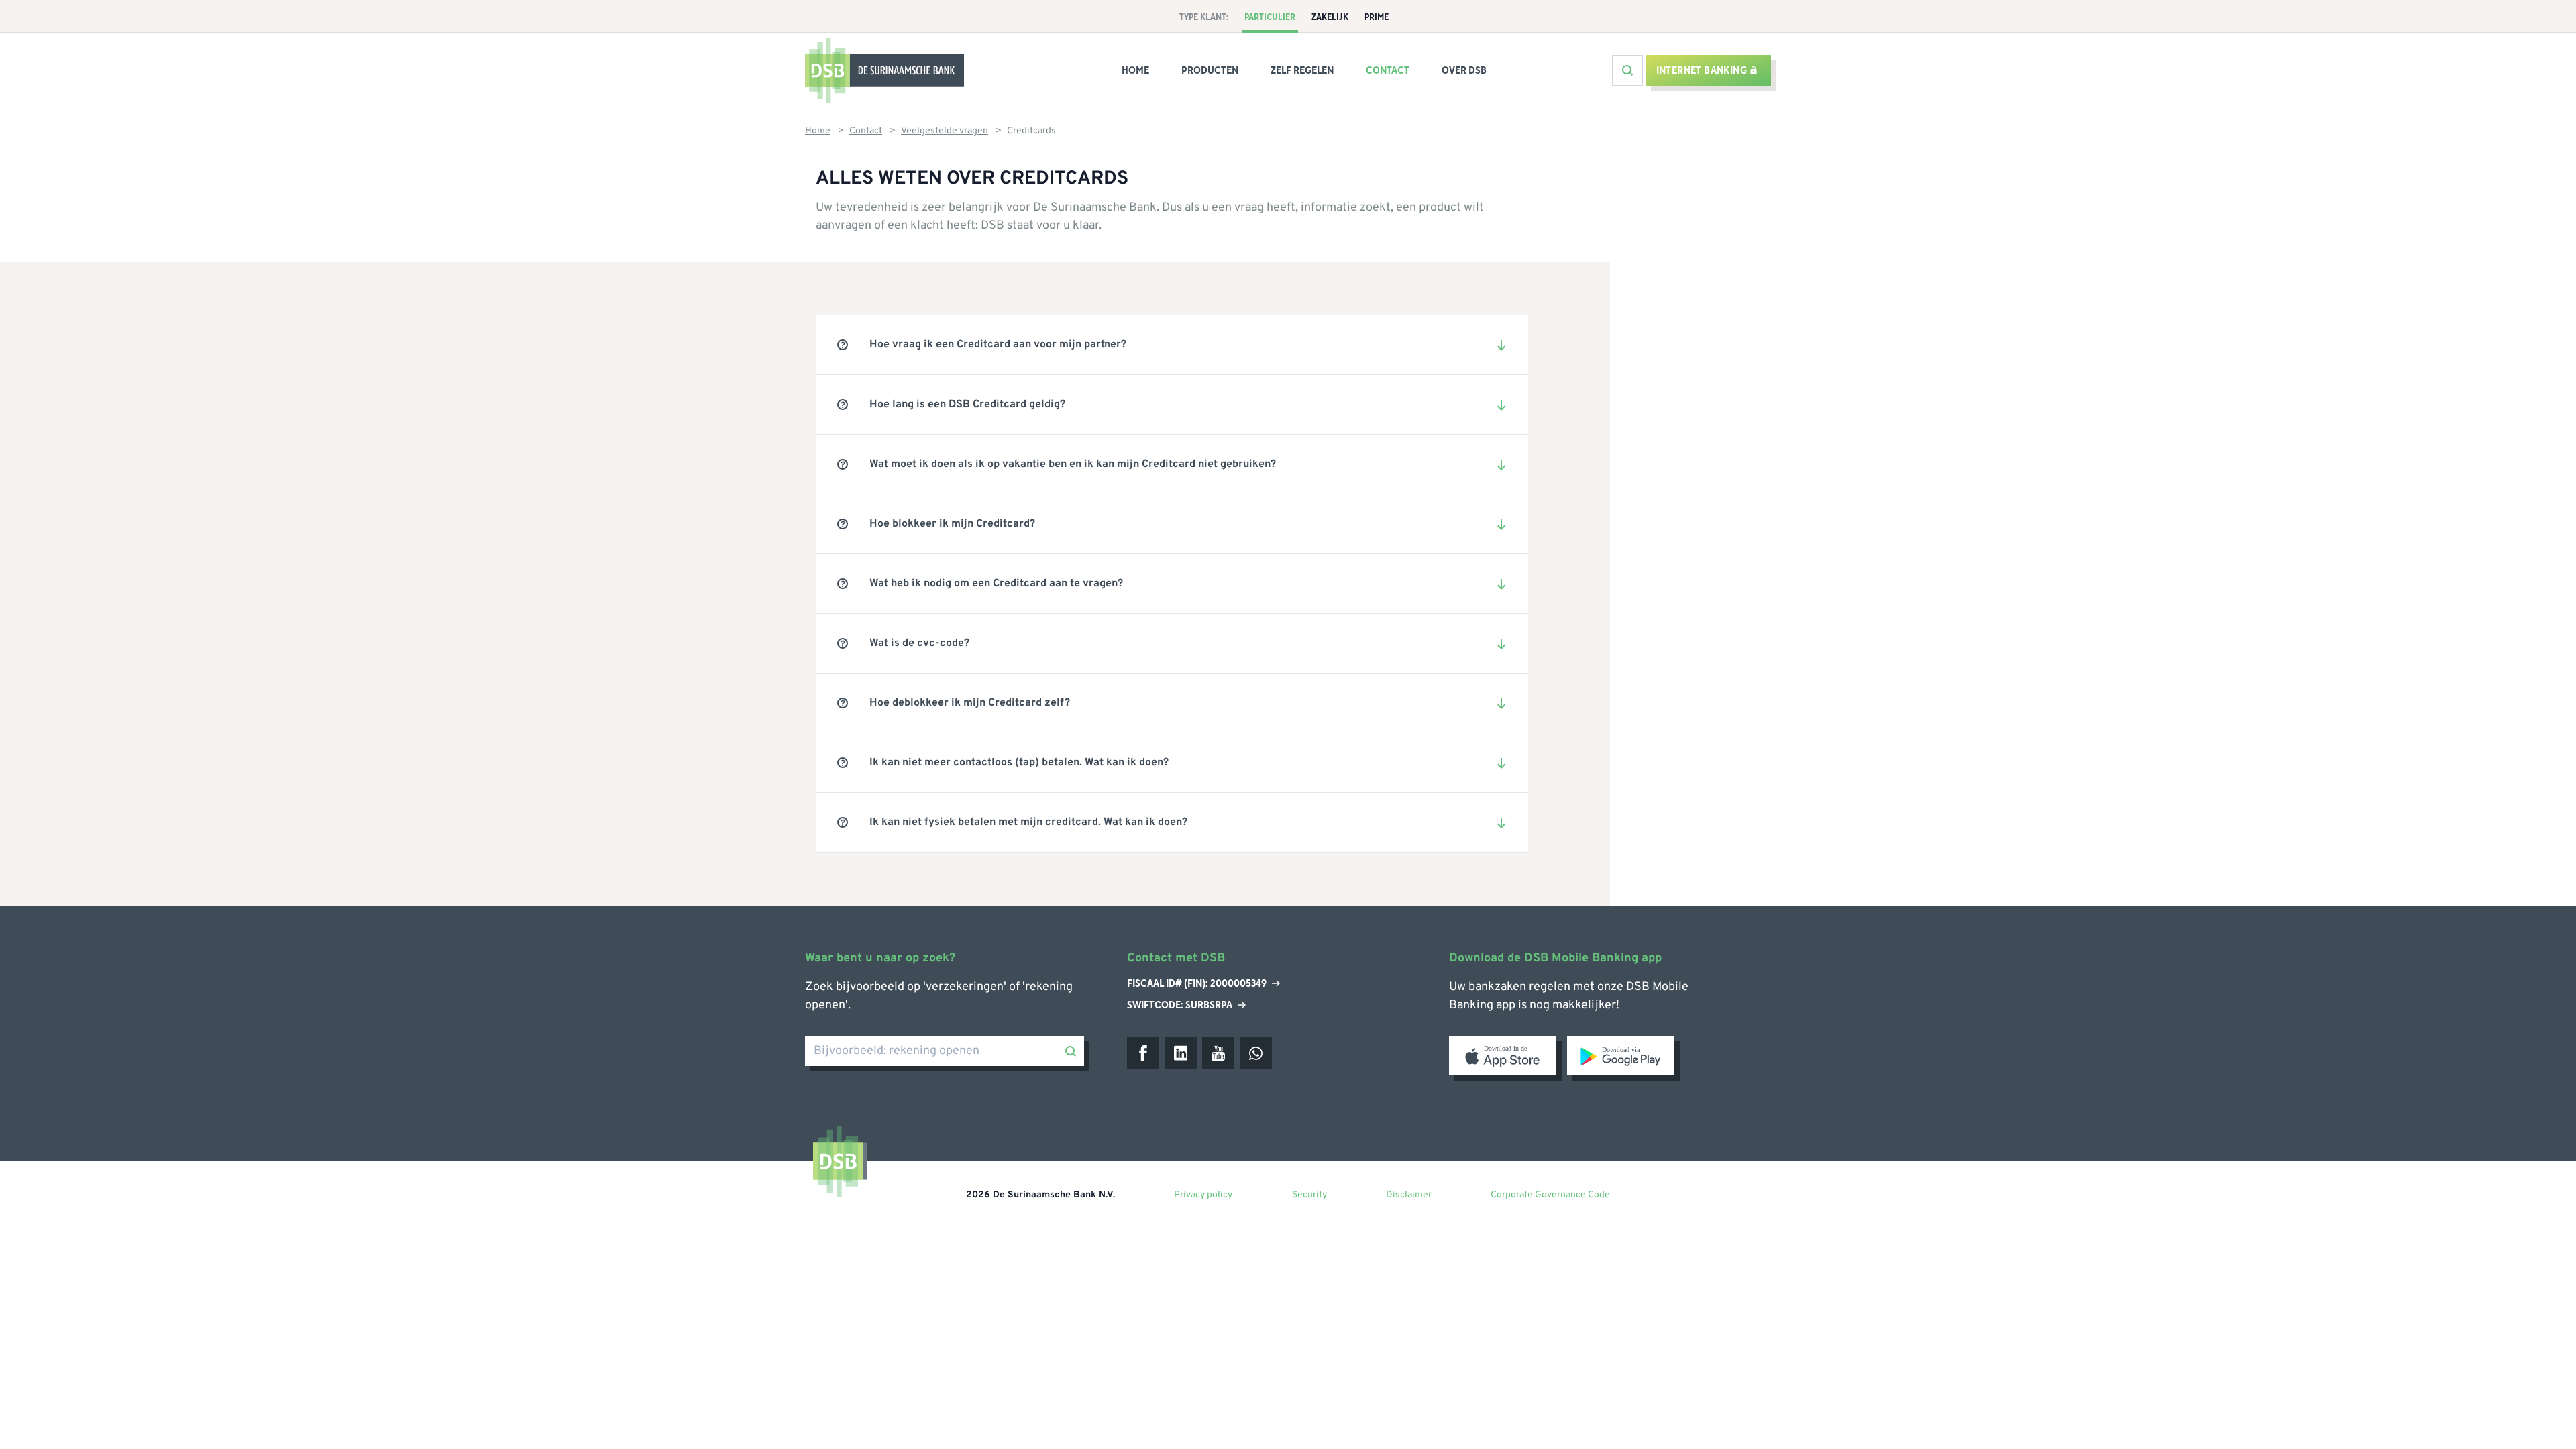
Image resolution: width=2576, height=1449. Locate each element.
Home (1135, 70)
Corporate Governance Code (1550, 1195)
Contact (1388, 70)
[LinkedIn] (1181, 1053)
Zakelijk (1330, 17)
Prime (1377, 17)
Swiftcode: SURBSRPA (1180, 1005)
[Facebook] (1143, 1053)
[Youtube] (1218, 1053)
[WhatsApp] (1256, 1053)
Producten (1210, 70)
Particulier (1270, 17)
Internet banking (1702, 70)
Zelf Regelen (1302, 70)
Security (1309, 1195)
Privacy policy (1203, 1195)
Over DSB (1464, 70)
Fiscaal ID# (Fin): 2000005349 (1197, 984)
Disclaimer (1409, 1195)
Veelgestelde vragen (945, 131)
